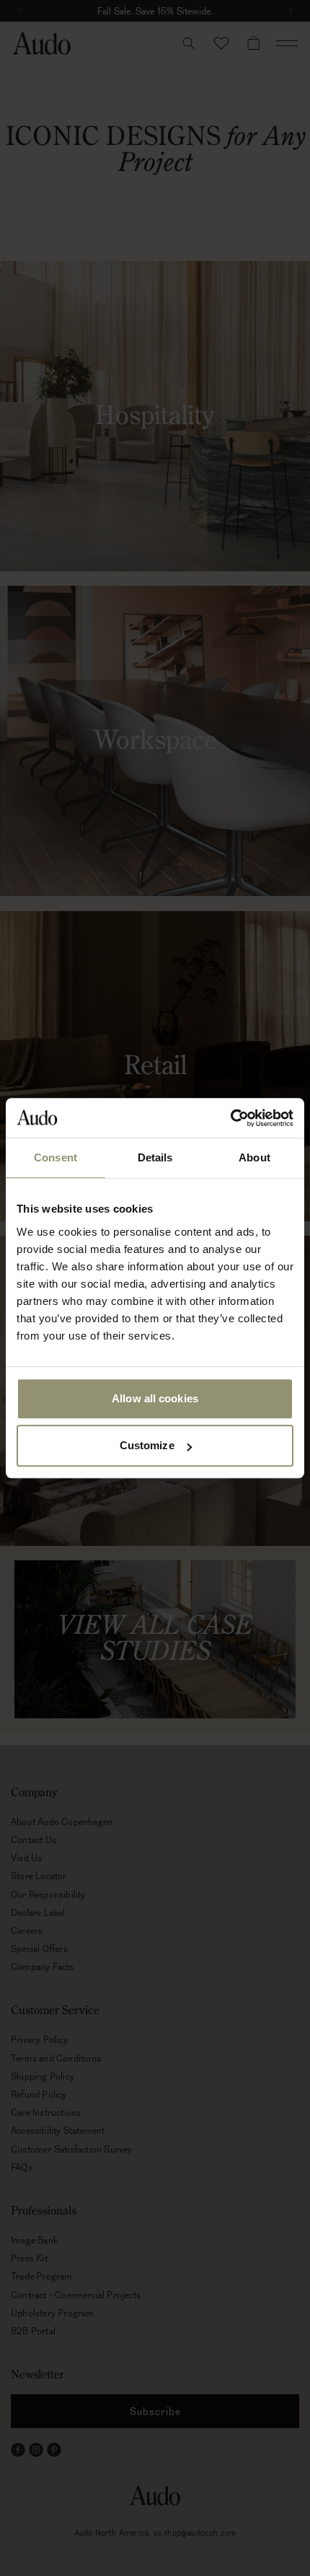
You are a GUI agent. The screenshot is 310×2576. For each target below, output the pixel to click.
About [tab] (254, 1157)
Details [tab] (155, 1157)
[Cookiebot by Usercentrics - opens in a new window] (230, 1118)
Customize (147, 1445)
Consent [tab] (56, 1157)
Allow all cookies (155, 1398)
